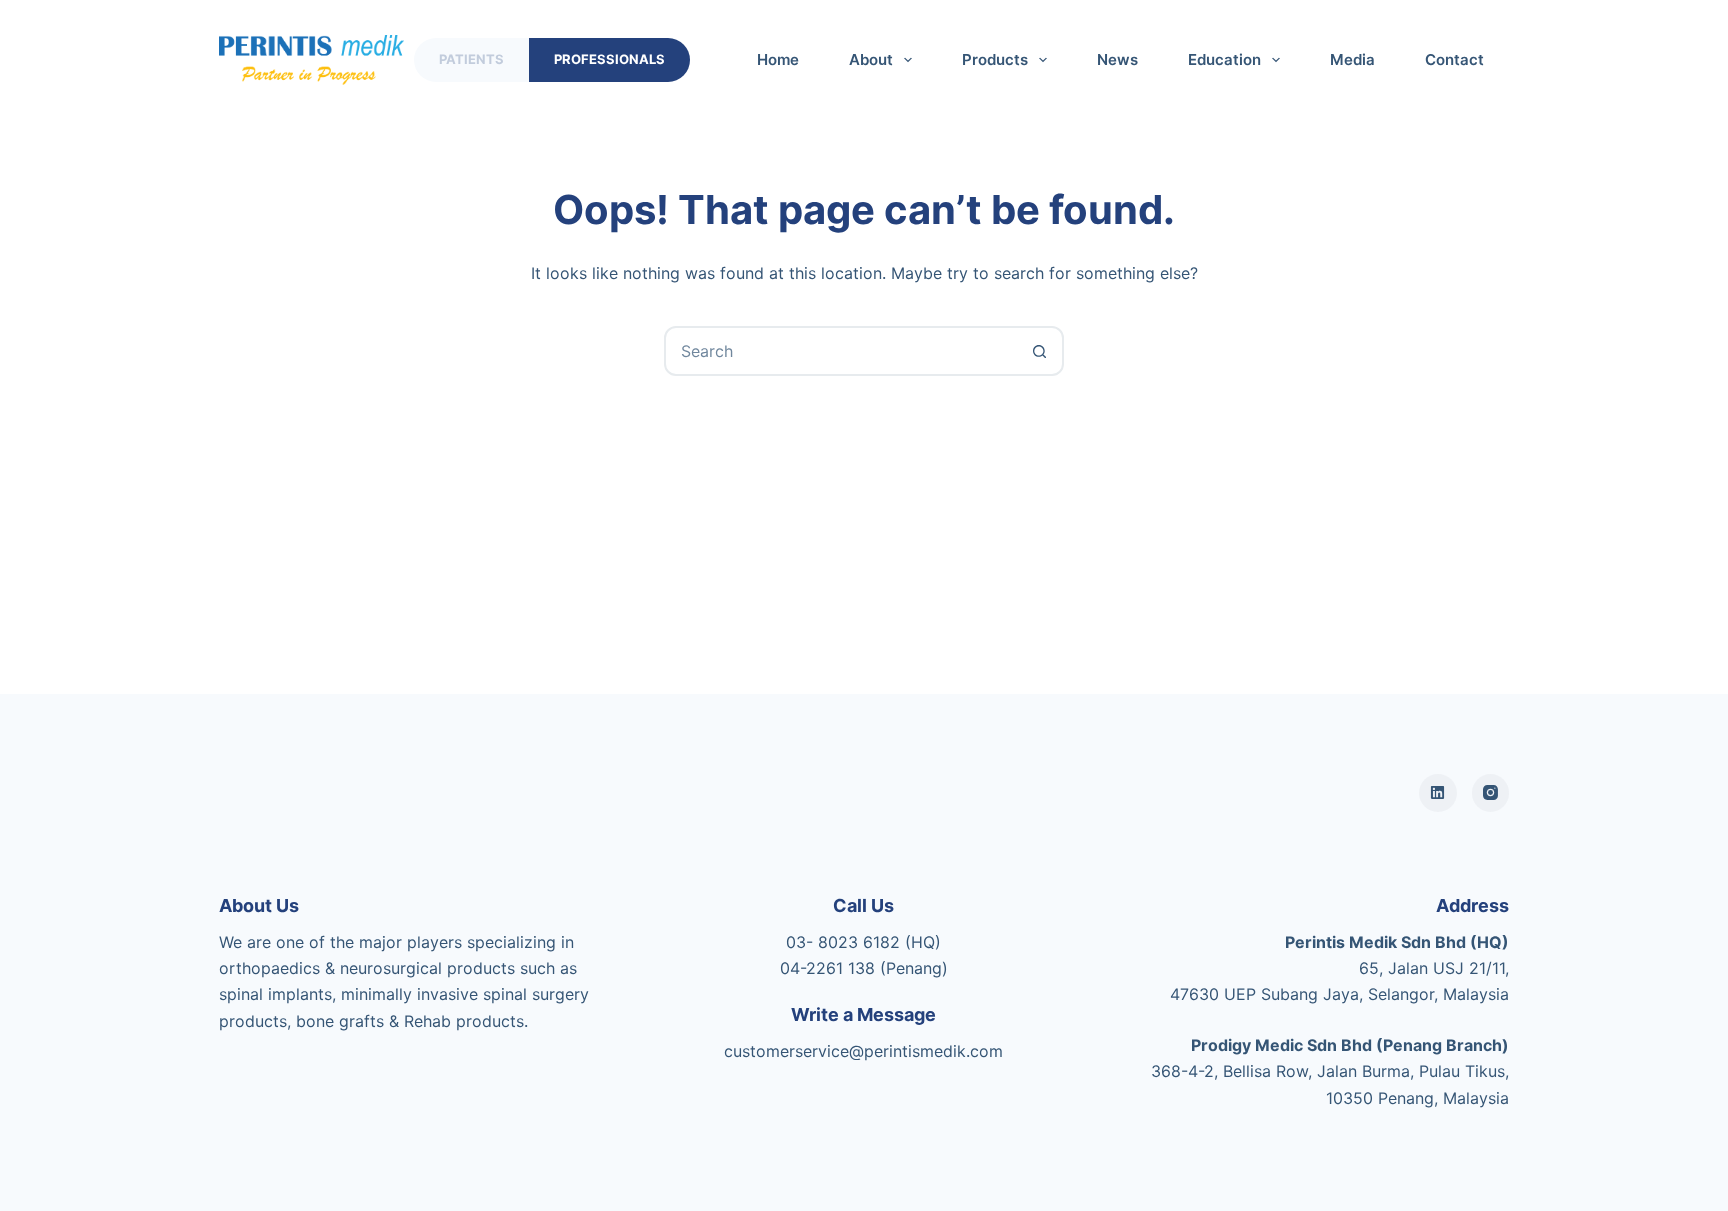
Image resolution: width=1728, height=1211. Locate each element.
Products (995, 59)
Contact (1454, 59)
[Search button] (1039, 351)
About (871, 59)
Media (1352, 59)
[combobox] (841, 351)
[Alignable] (1438, 793)
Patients (471, 59)
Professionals (609, 59)
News (1117, 59)
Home (778, 59)
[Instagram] (1491, 793)
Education (1224, 59)
